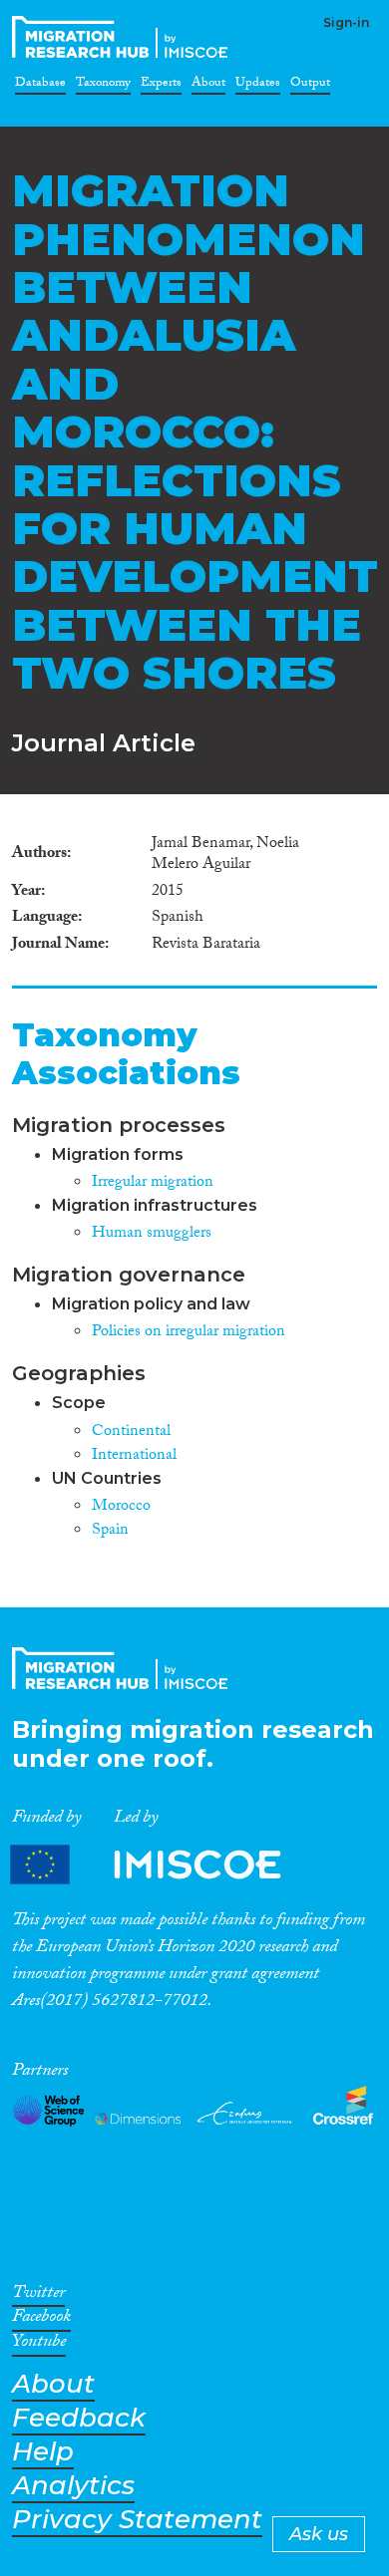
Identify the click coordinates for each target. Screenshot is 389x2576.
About (208, 86)
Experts (161, 86)
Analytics (73, 2486)
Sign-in (346, 22)
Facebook (41, 2320)
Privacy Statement (137, 2520)
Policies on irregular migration (189, 1333)
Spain (110, 1531)
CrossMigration (124, 37)
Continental (131, 1432)
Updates (258, 86)
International (134, 1456)
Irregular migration (153, 1183)
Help (43, 2452)
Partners (163, 1865)
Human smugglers (152, 1234)
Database (40, 86)
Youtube (39, 2345)
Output (310, 86)
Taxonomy (103, 86)
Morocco (121, 1507)
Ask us (319, 2534)
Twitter (38, 2296)
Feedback (79, 2418)
